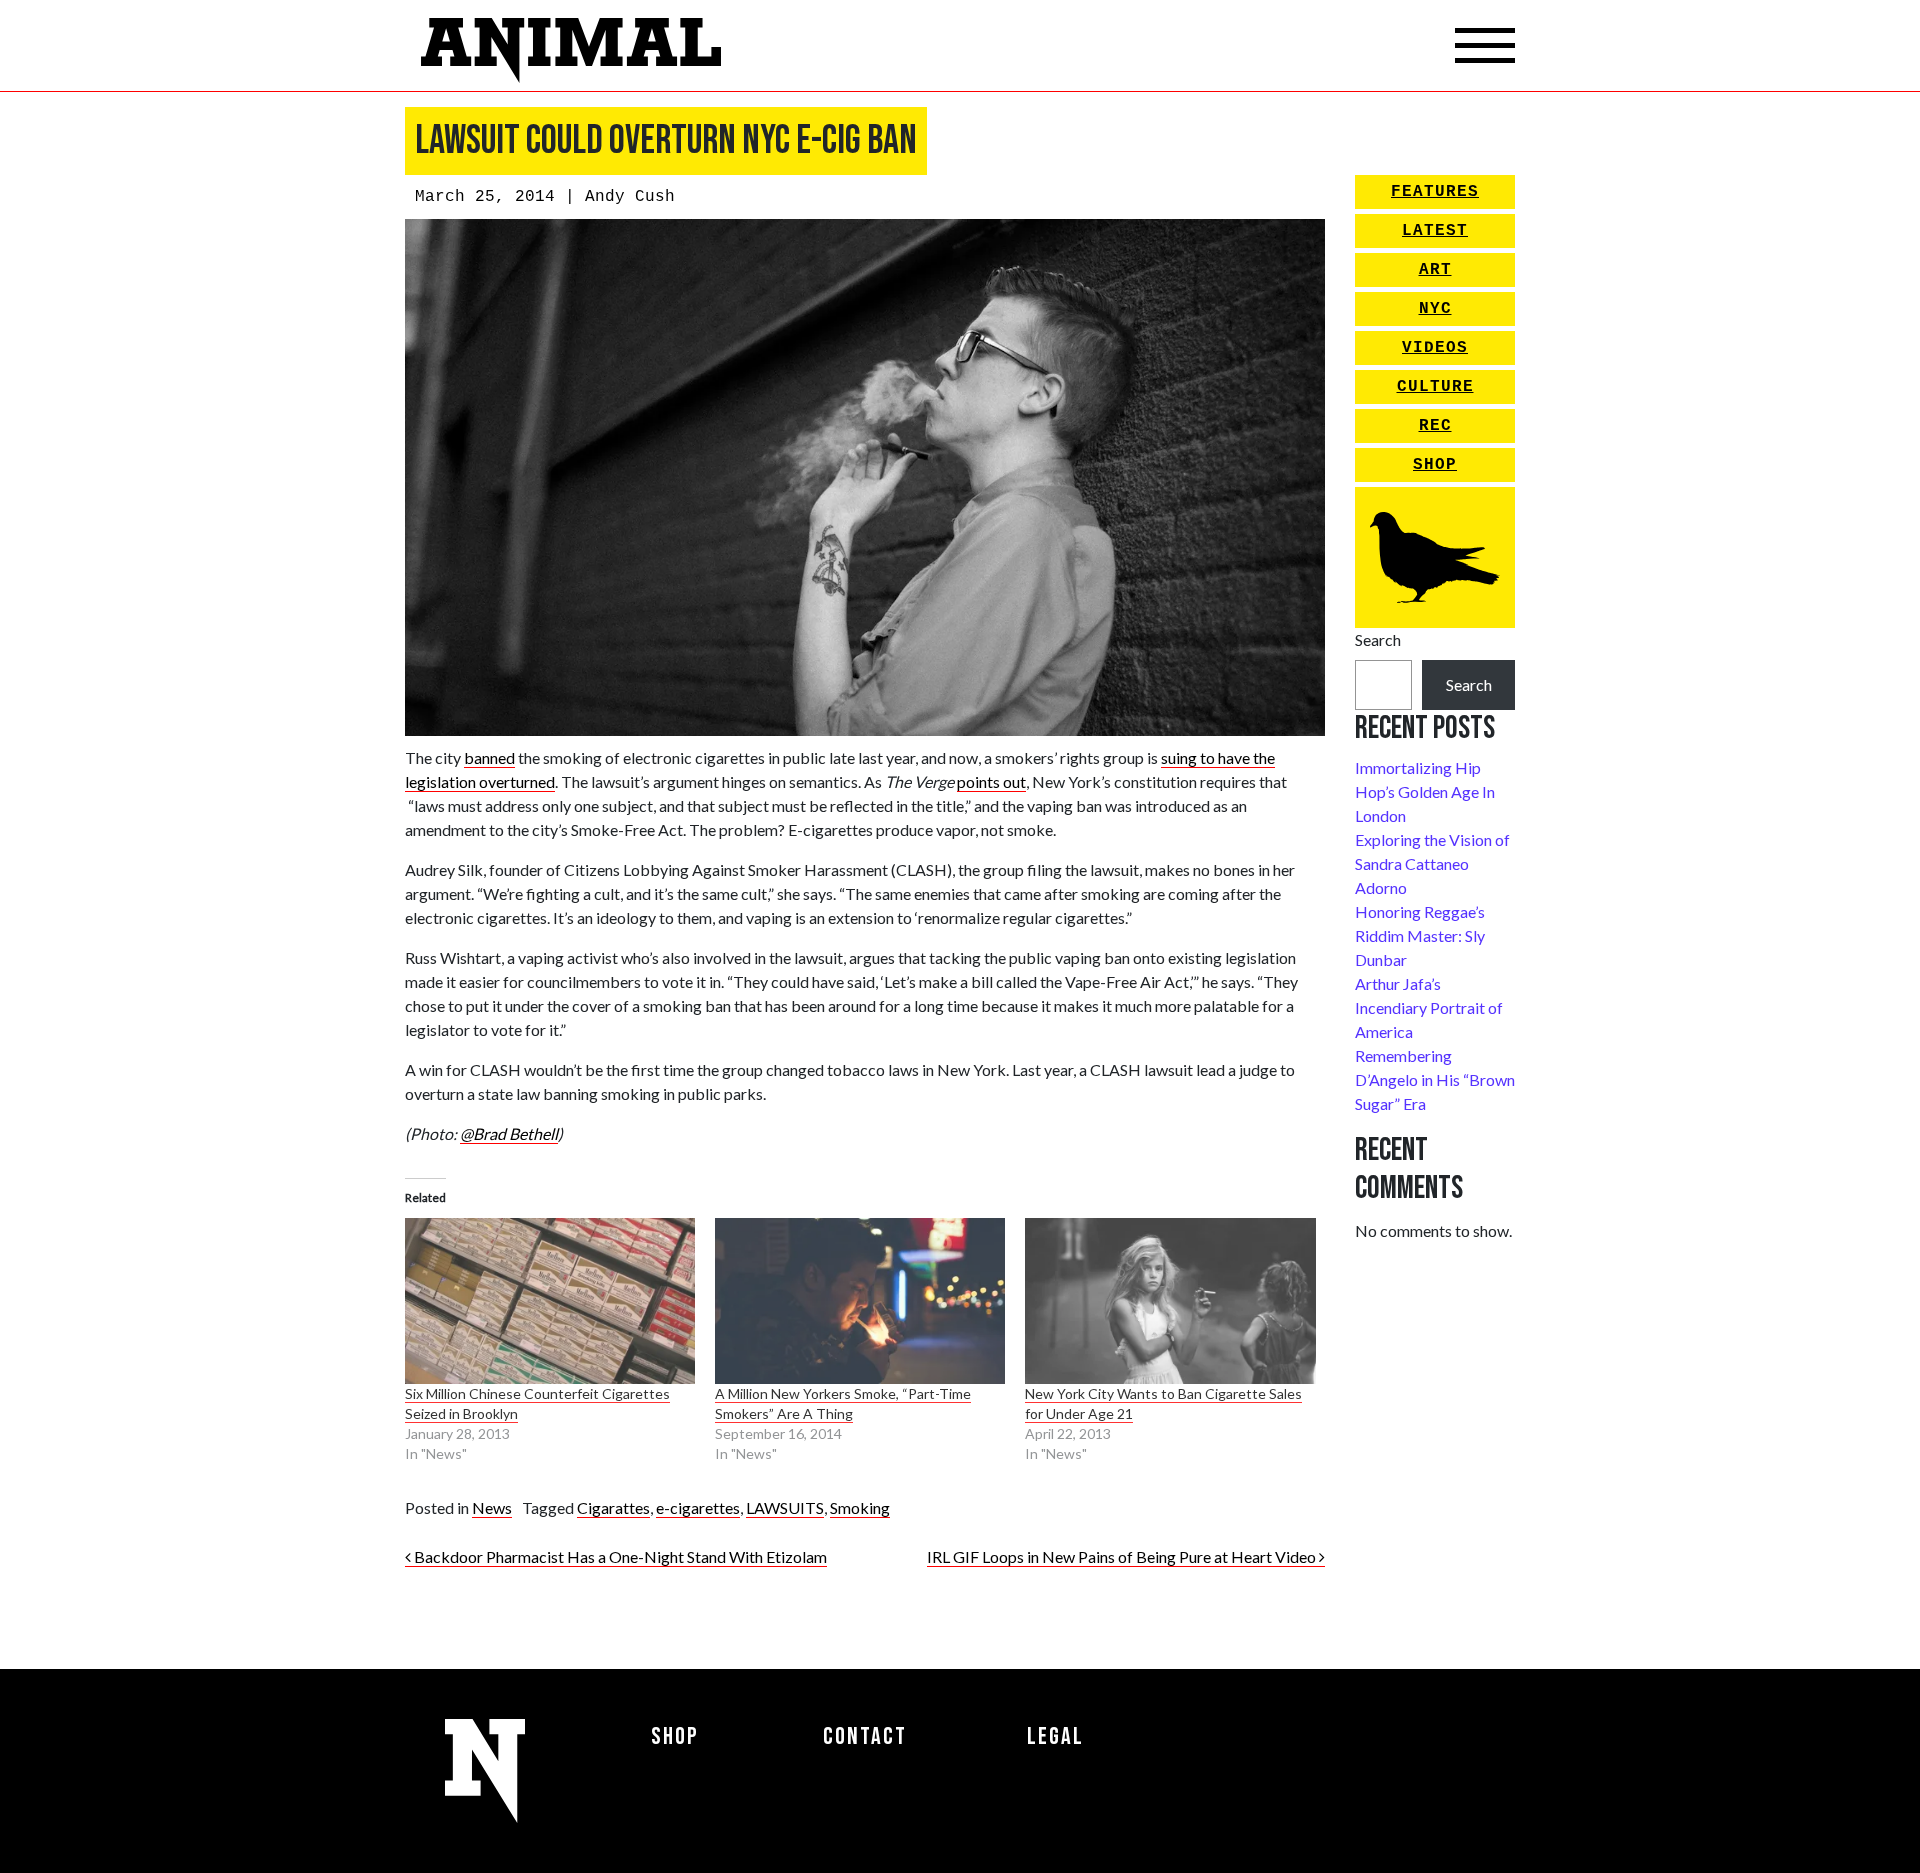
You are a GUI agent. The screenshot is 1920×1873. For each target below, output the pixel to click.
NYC (1435, 309)
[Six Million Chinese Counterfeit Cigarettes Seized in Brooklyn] (550, 1301)
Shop (1435, 465)
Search (1378, 639)
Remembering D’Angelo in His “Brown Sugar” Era (1435, 1079)
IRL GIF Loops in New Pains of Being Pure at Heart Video (1123, 1556)
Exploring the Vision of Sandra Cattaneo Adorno (1432, 863)
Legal (1055, 1736)
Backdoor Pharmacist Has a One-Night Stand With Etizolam (619, 1556)
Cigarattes (613, 1507)
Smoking (860, 1507)
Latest (1435, 231)
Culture (1435, 387)
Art (1435, 270)
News (492, 1507)
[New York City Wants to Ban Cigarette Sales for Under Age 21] (1170, 1301)
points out (991, 781)
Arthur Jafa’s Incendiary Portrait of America (1429, 1007)
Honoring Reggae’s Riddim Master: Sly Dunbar (1420, 935)
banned (489, 757)
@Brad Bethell (509, 1133)
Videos (1435, 348)
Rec (1435, 426)
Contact (865, 1736)
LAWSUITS (785, 1507)
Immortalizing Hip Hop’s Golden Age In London (1425, 791)
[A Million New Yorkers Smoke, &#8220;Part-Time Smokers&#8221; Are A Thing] (860, 1301)
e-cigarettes (698, 1507)
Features (1435, 192)
